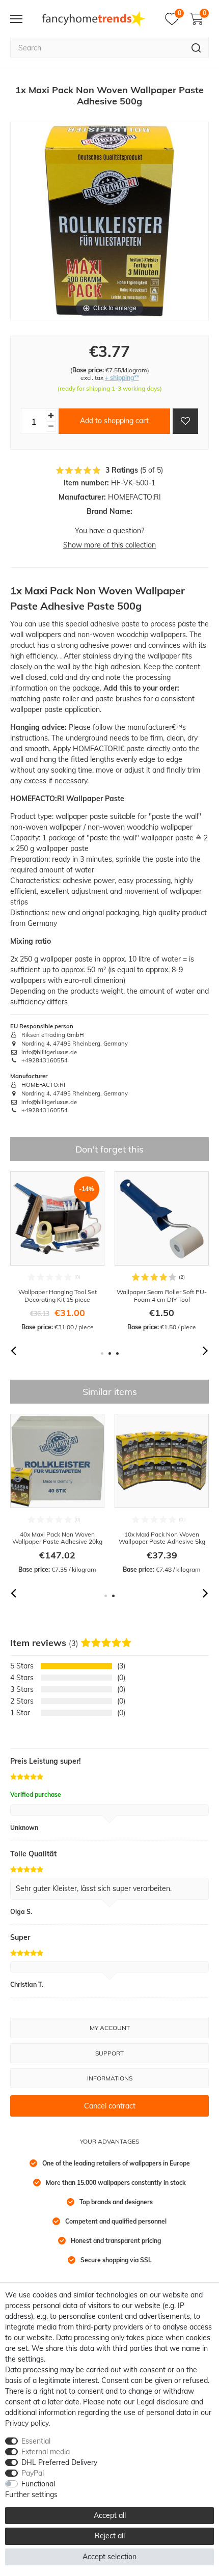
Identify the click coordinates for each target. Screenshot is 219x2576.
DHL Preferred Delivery (59, 2462)
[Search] (196, 48)
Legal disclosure (163, 2402)
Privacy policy (27, 2423)
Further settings (31, 2495)
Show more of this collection (109, 545)
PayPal (33, 2473)
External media (46, 2452)
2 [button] (110, 1353)
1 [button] (102, 1353)
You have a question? (109, 531)
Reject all (110, 2536)
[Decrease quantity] (51, 427)
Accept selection (109, 2557)
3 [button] (117, 1353)
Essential (36, 2441)
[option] (57, 1252)
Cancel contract (110, 2106)
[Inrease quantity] (51, 416)
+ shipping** (122, 378)
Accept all (110, 2515)
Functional (38, 2484)
